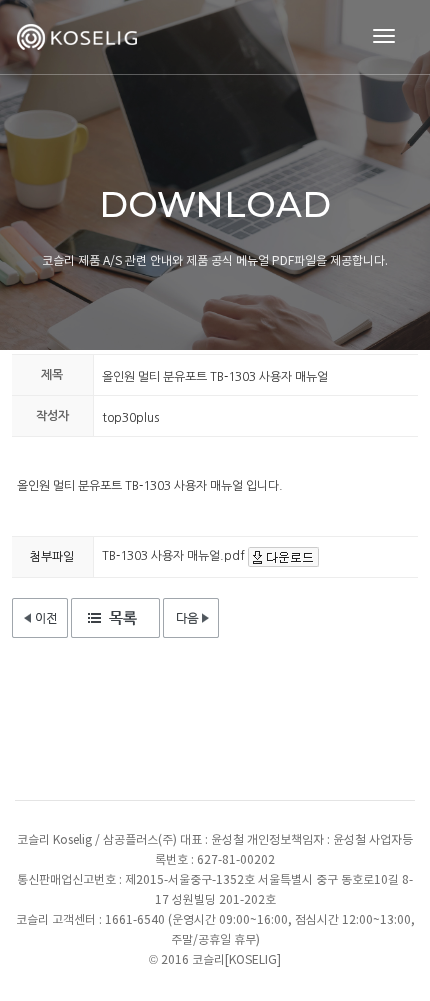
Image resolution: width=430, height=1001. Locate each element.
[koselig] (80, 37)
